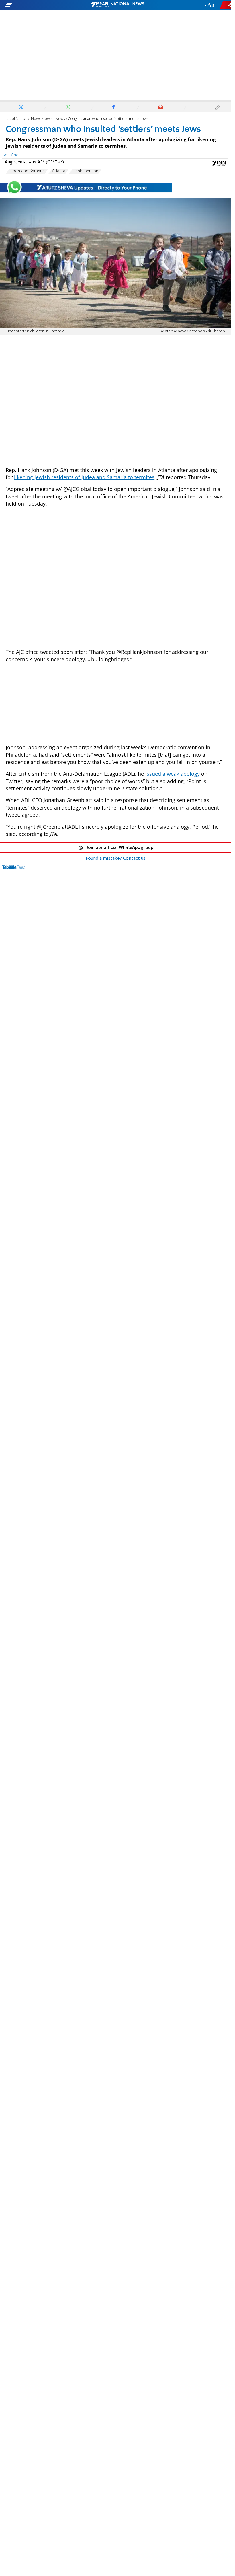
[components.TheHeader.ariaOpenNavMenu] (37, 5)
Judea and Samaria (27, 171)
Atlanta (59, 171)
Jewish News (54, 119)
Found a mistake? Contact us (115, 859)
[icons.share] (226, 5)
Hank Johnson (85, 171)
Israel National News (23, 119)
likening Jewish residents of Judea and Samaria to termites (84, 477)
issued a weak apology (173, 774)
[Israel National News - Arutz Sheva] (117, 5)
